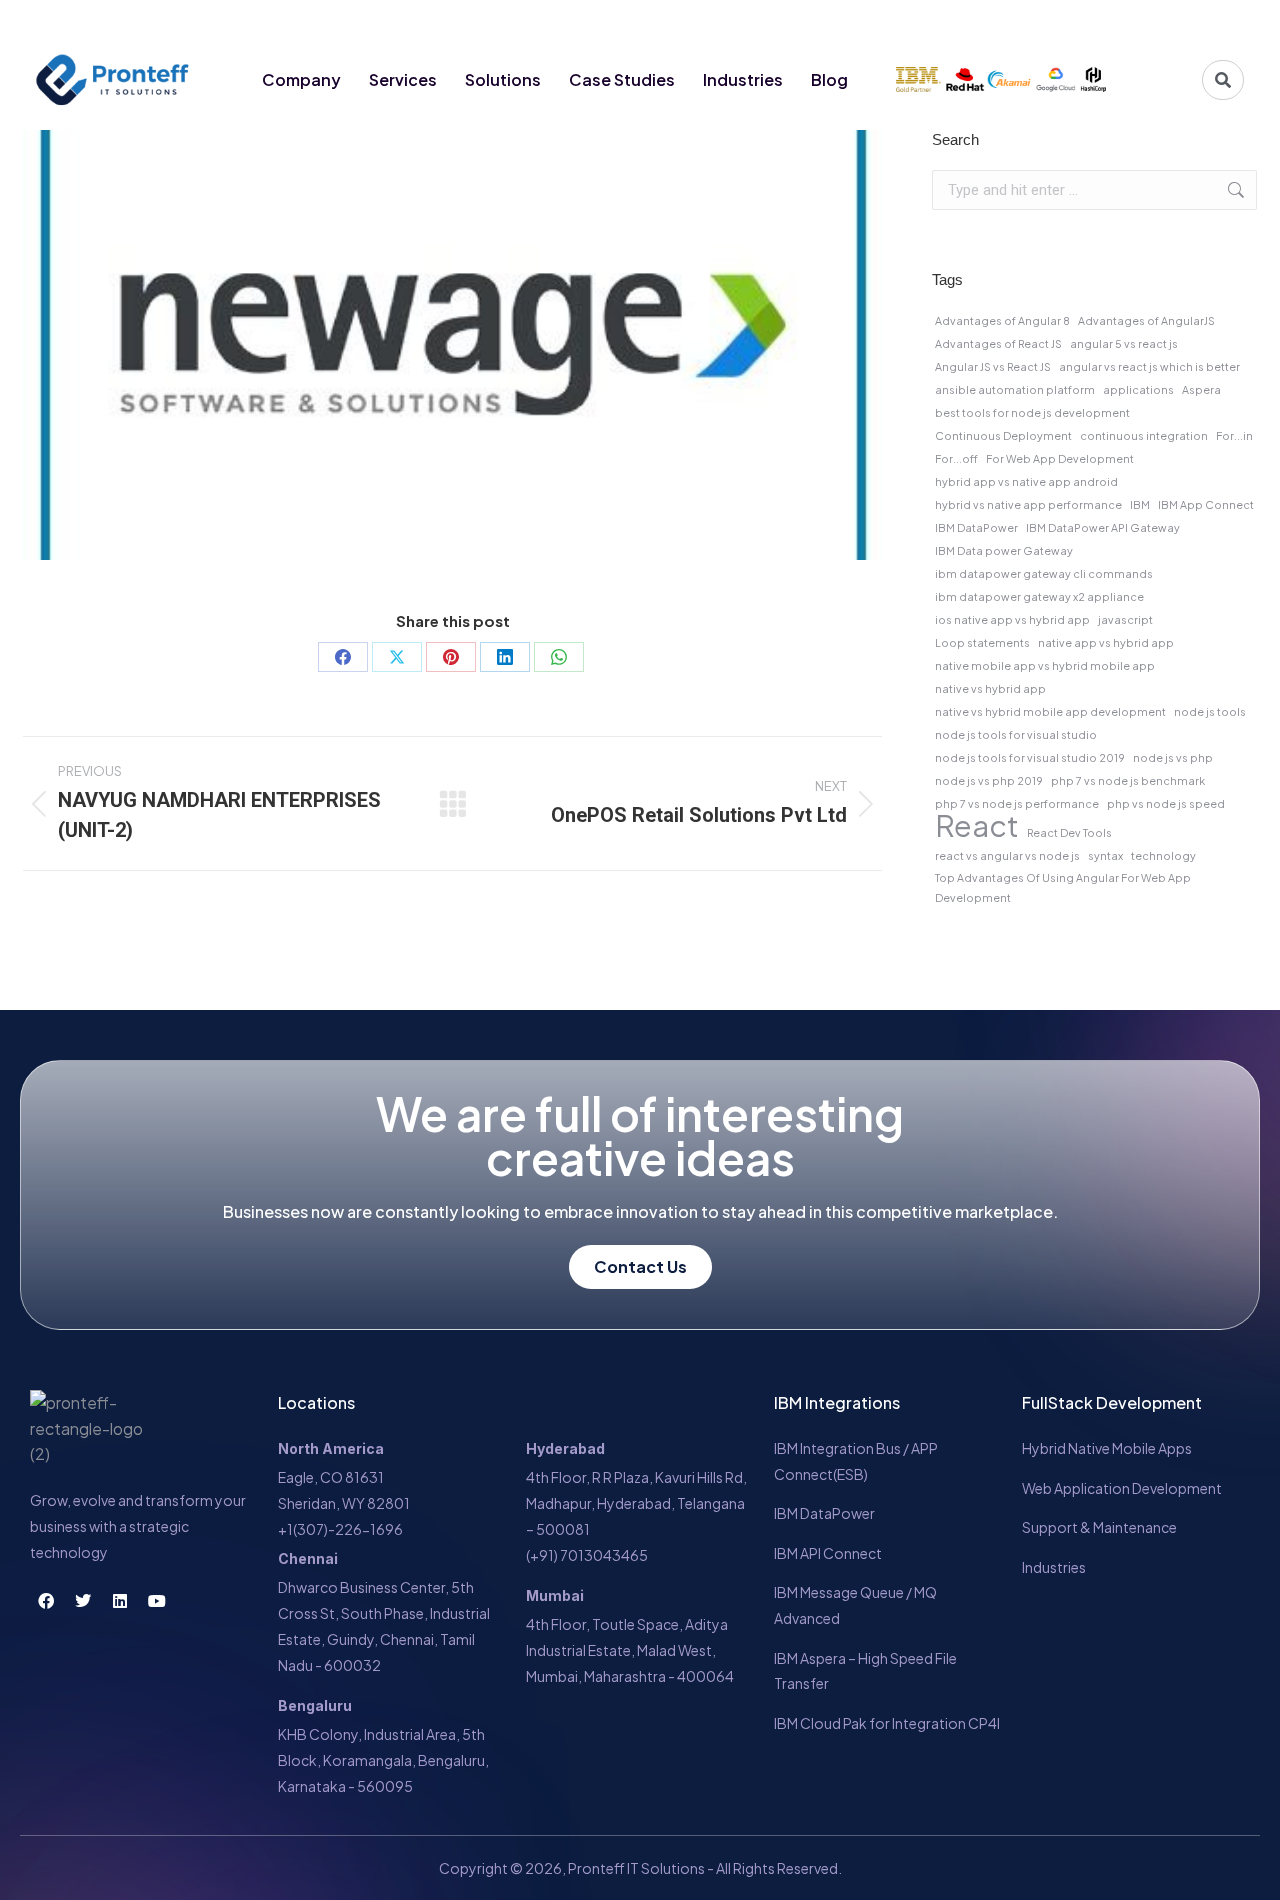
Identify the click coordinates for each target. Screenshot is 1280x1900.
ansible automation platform (1015, 389)
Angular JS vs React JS (993, 366)
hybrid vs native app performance (1028, 504)
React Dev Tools (1069, 832)
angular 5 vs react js (1124, 343)
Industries (743, 79)
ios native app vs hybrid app (1012, 619)
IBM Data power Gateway (1004, 550)
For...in (1234, 435)
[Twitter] (1151, 22)
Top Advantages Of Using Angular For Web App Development (1063, 887)
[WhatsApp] (559, 657)
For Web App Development (1060, 458)
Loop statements (982, 642)
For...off (956, 458)
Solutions (503, 79)
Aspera (1201, 389)
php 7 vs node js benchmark (1128, 780)
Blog (829, 79)
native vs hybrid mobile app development (1050, 711)
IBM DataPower (976, 527)
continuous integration (1144, 435)
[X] (397, 657)
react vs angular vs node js (1007, 855)
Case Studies (622, 79)
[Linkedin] (1188, 22)
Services (403, 79)
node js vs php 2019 (989, 780)
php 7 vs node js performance (1017, 803)
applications (1138, 389)
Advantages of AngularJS (1146, 320)
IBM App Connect (1206, 504)
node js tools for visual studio (1016, 734)
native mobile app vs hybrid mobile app (1045, 665)
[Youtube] (1225, 22)
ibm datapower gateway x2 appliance (1039, 596)
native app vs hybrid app (1106, 642)
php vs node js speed (1166, 803)
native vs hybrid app (990, 688)
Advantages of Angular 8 (1002, 320)
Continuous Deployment (1003, 435)
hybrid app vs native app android (1026, 481)
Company (301, 79)
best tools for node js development (1032, 412)
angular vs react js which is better (1149, 366)
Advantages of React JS (998, 343)
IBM (1140, 504)
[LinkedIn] (505, 657)
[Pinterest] (451, 657)
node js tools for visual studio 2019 (1030, 757)
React (977, 826)
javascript (1125, 619)
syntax (1105, 855)
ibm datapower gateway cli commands (1044, 573)
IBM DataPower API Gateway (1103, 527)
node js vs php (1173, 757)
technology (1163, 855)
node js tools (1210, 711)
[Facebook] (1114, 22)
